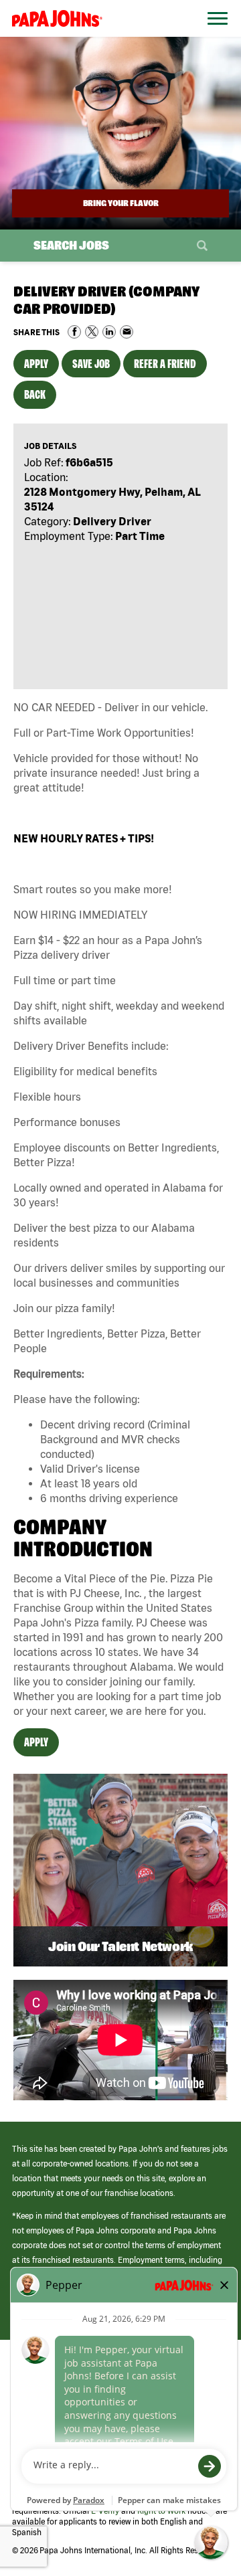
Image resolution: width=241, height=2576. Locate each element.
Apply (36, 364)
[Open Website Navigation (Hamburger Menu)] (213, 34)
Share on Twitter (92, 332)
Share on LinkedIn (109, 332)
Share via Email (127, 332)
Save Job (91, 364)
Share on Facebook (74, 332)
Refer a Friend (165, 364)
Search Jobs (71, 245)
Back (35, 394)
